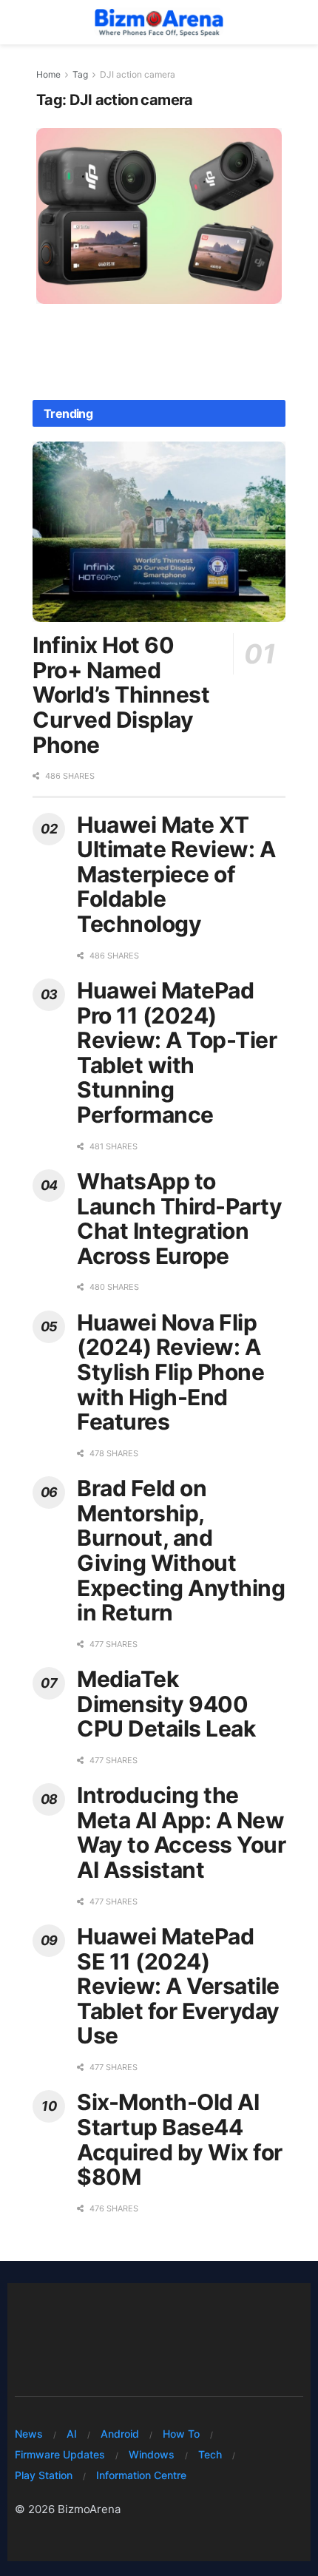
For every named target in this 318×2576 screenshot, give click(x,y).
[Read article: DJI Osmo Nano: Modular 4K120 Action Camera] (159, 216)
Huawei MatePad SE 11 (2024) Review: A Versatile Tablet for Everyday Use (178, 1986)
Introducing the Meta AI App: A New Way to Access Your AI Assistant (181, 1832)
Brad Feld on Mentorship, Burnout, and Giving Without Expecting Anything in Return (181, 1550)
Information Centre (141, 2475)
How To (181, 2434)
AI (72, 2434)
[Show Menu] (22, 22)
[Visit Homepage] (159, 22)
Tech (210, 2454)
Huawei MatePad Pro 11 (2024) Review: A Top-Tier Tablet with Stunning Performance (177, 1052)
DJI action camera (138, 74)
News (29, 2434)
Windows (152, 2454)
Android (120, 2434)
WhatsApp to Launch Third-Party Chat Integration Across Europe (179, 1218)
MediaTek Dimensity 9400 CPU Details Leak (166, 1704)
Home (48, 74)
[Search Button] (296, 22)
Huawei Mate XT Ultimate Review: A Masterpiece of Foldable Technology (176, 874)
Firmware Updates (60, 2454)
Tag (80, 74)
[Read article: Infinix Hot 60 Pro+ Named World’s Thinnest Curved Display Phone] (159, 532)
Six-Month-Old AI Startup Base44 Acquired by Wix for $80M (180, 2139)
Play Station (44, 2475)
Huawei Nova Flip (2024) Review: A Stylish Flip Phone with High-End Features (170, 1372)
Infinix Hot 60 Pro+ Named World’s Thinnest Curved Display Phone (121, 694)
